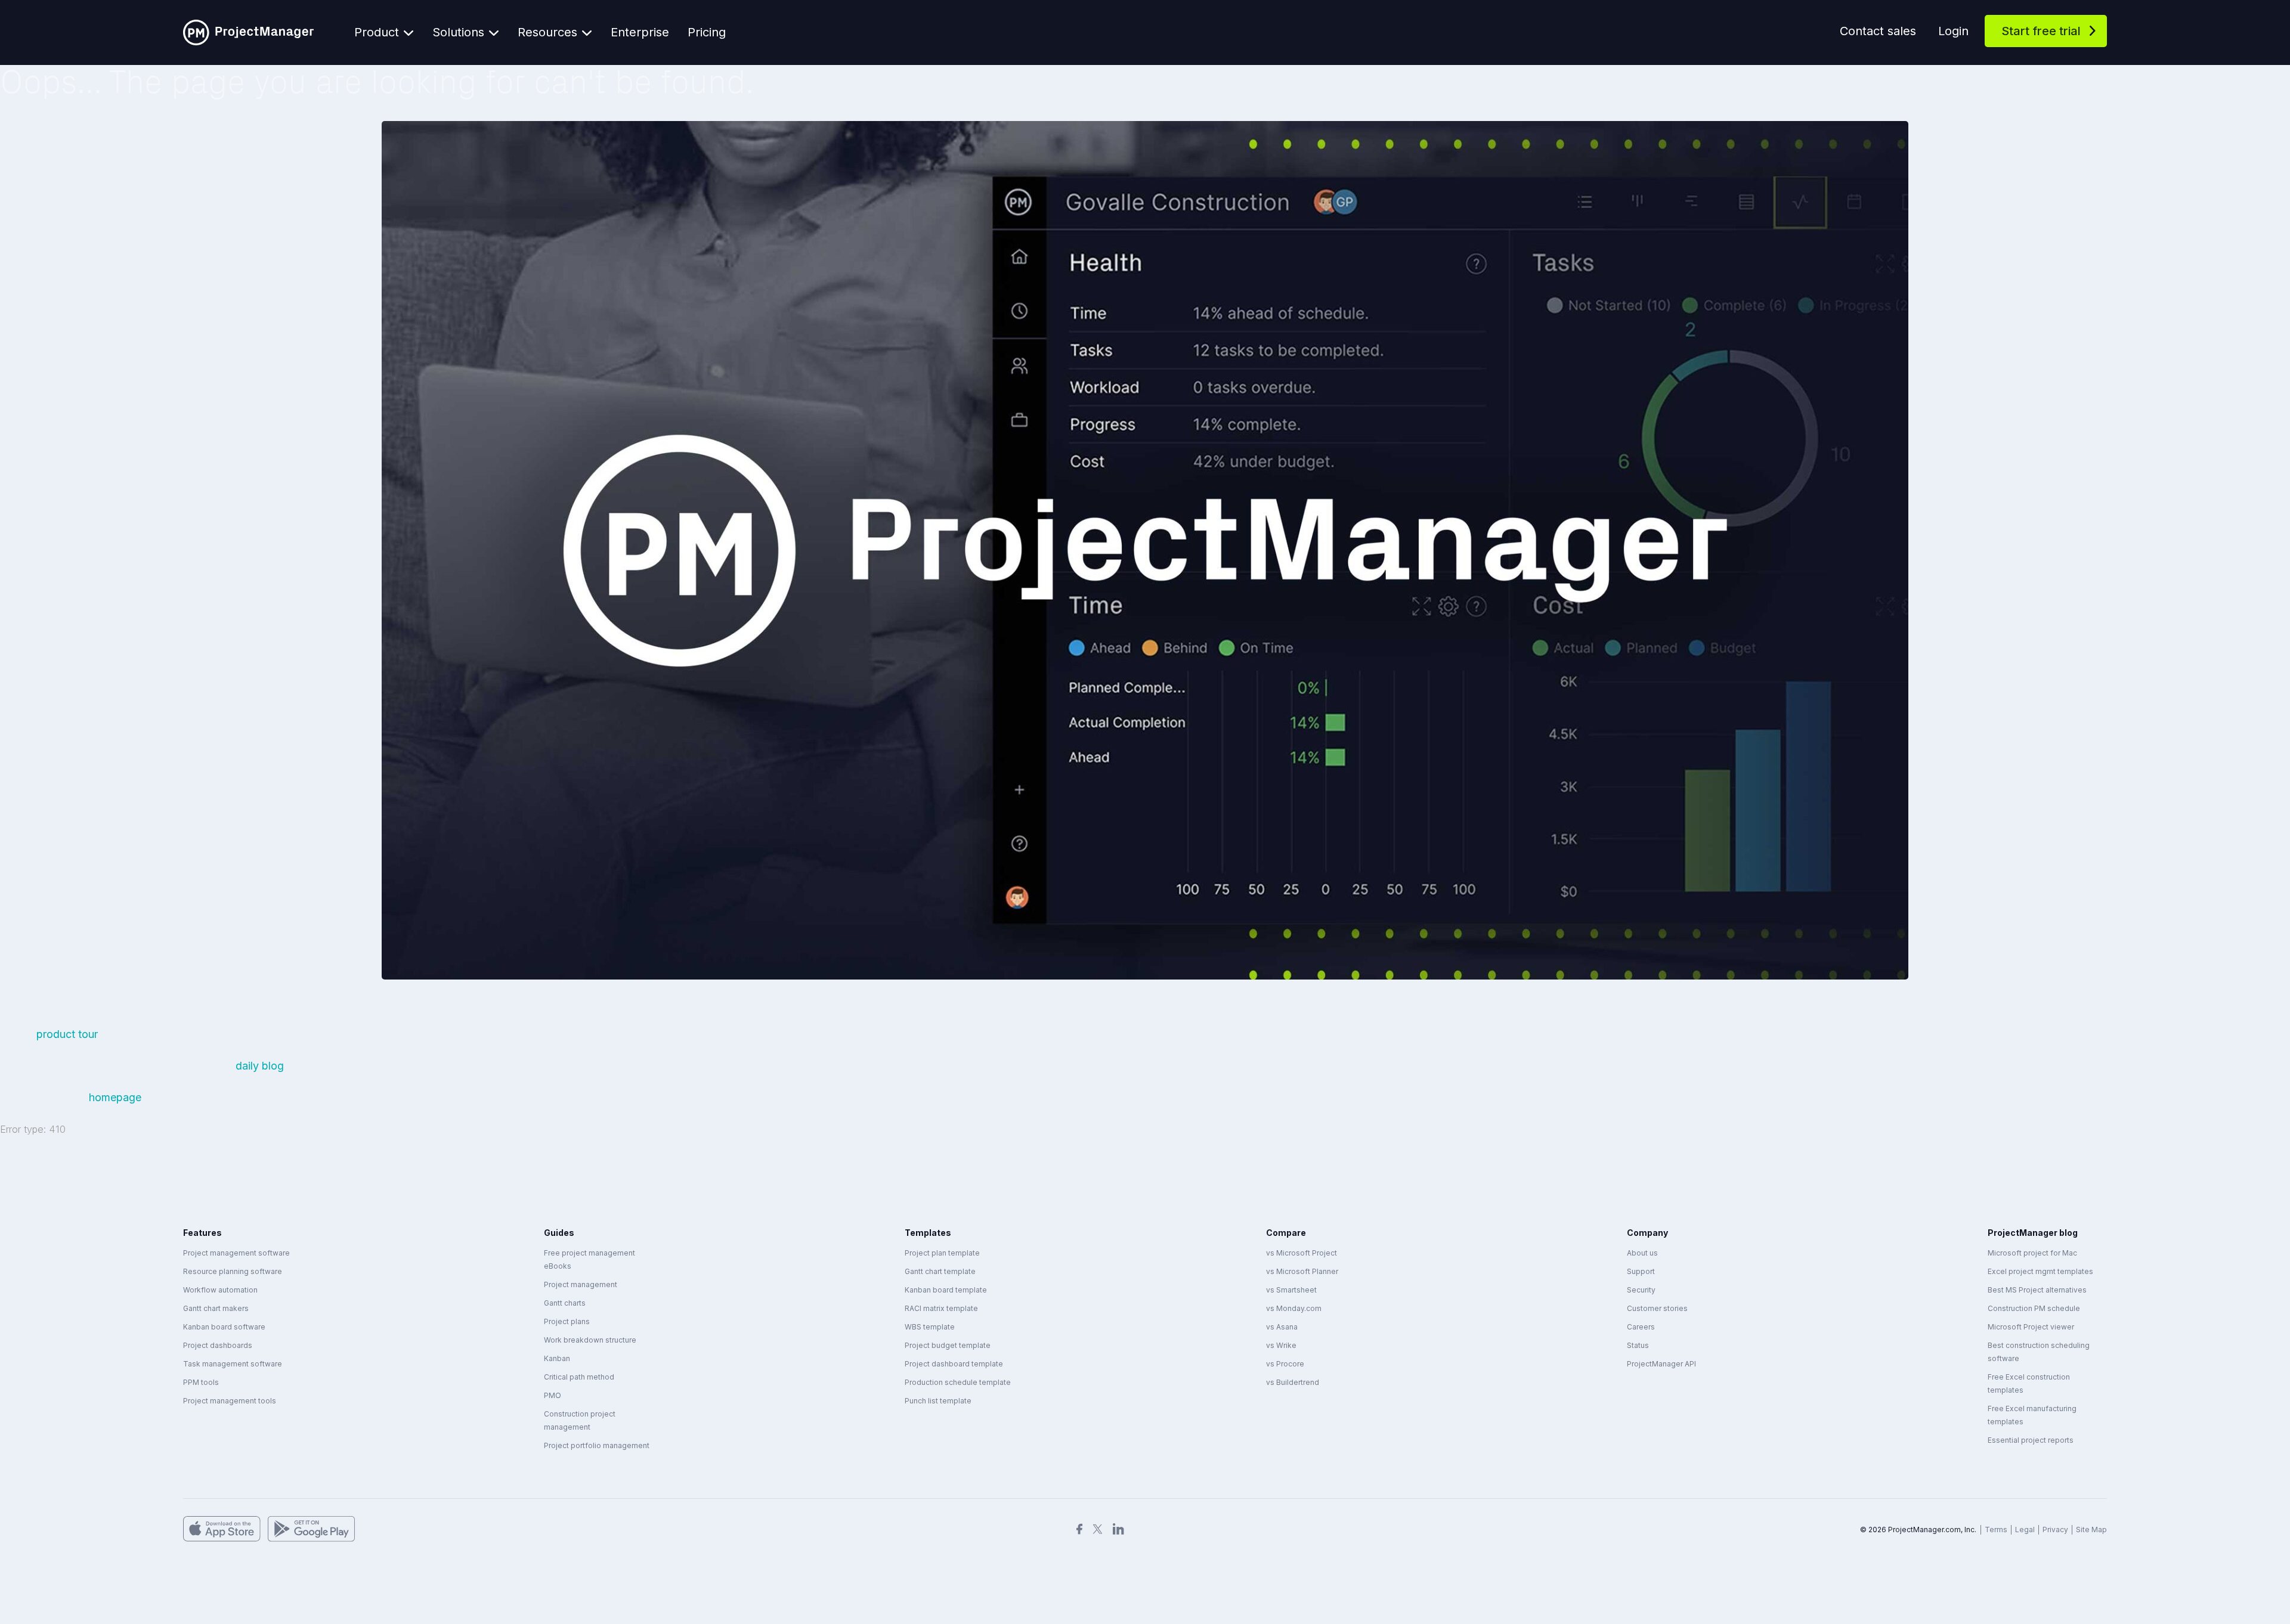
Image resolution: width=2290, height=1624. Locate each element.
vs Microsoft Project (1302, 1253)
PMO (553, 1395)
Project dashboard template (954, 1364)
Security (1641, 1290)
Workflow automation (220, 1290)
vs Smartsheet (1291, 1290)
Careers (1641, 1327)
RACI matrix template (941, 1308)
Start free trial (2041, 31)
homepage (115, 1097)
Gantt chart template (940, 1271)
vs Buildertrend (1293, 1382)
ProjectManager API (1661, 1364)
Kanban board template (946, 1290)
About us (1642, 1253)
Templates (928, 1233)
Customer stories (1657, 1308)
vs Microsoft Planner (1302, 1271)
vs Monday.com (1294, 1308)
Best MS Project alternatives (2037, 1290)
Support (1641, 1271)
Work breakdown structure (590, 1340)
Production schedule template (958, 1382)
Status (1638, 1345)
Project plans (567, 1321)
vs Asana (1282, 1327)
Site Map (2091, 1530)
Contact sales (1878, 31)
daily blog (260, 1066)
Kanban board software (224, 1327)
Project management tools (230, 1401)
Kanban (557, 1358)
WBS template (930, 1327)
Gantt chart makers (216, 1308)
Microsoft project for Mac (2032, 1253)
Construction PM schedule (2034, 1308)
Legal (2025, 1530)
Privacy (2055, 1530)
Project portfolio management (597, 1445)
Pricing (707, 32)
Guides (559, 1233)
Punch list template (938, 1401)
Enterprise (640, 32)
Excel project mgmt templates (2040, 1271)
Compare (1286, 1233)
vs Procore (1285, 1364)
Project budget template (948, 1345)
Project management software (236, 1253)
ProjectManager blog (2033, 1233)
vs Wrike (1281, 1345)
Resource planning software (233, 1271)
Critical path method (579, 1377)
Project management (581, 1284)
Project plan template (942, 1253)
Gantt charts (565, 1303)
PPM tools (201, 1382)
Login (1953, 31)
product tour (69, 1034)
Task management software (233, 1364)
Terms (1996, 1530)
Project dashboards (218, 1345)
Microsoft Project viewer (2031, 1327)
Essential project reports (2031, 1440)
